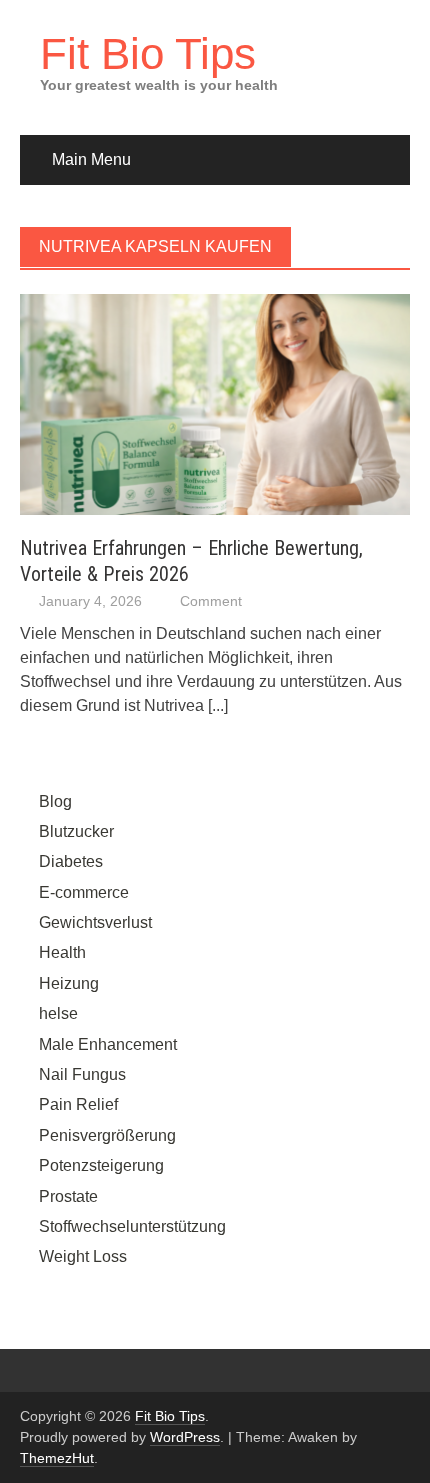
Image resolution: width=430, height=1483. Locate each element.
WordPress (185, 1437)
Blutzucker (76, 831)
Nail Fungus (82, 1074)
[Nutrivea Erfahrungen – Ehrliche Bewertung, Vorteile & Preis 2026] (215, 403)
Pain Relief (78, 1104)
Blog (55, 801)
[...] (218, 705)
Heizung (69, 983)
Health (62, 952)
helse (58, 1013)
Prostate (68, 1196)
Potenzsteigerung (101, 1165)
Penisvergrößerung (107, 1135)
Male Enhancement (108, 1044)
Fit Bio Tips (148, 53)
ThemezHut (57, 1458)
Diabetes (71, 861)
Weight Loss (83, 1256)
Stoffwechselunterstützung (132, 1226)
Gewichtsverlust (95, 922)
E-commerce (84, 892)
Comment (211, 601)
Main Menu (91, 159)
